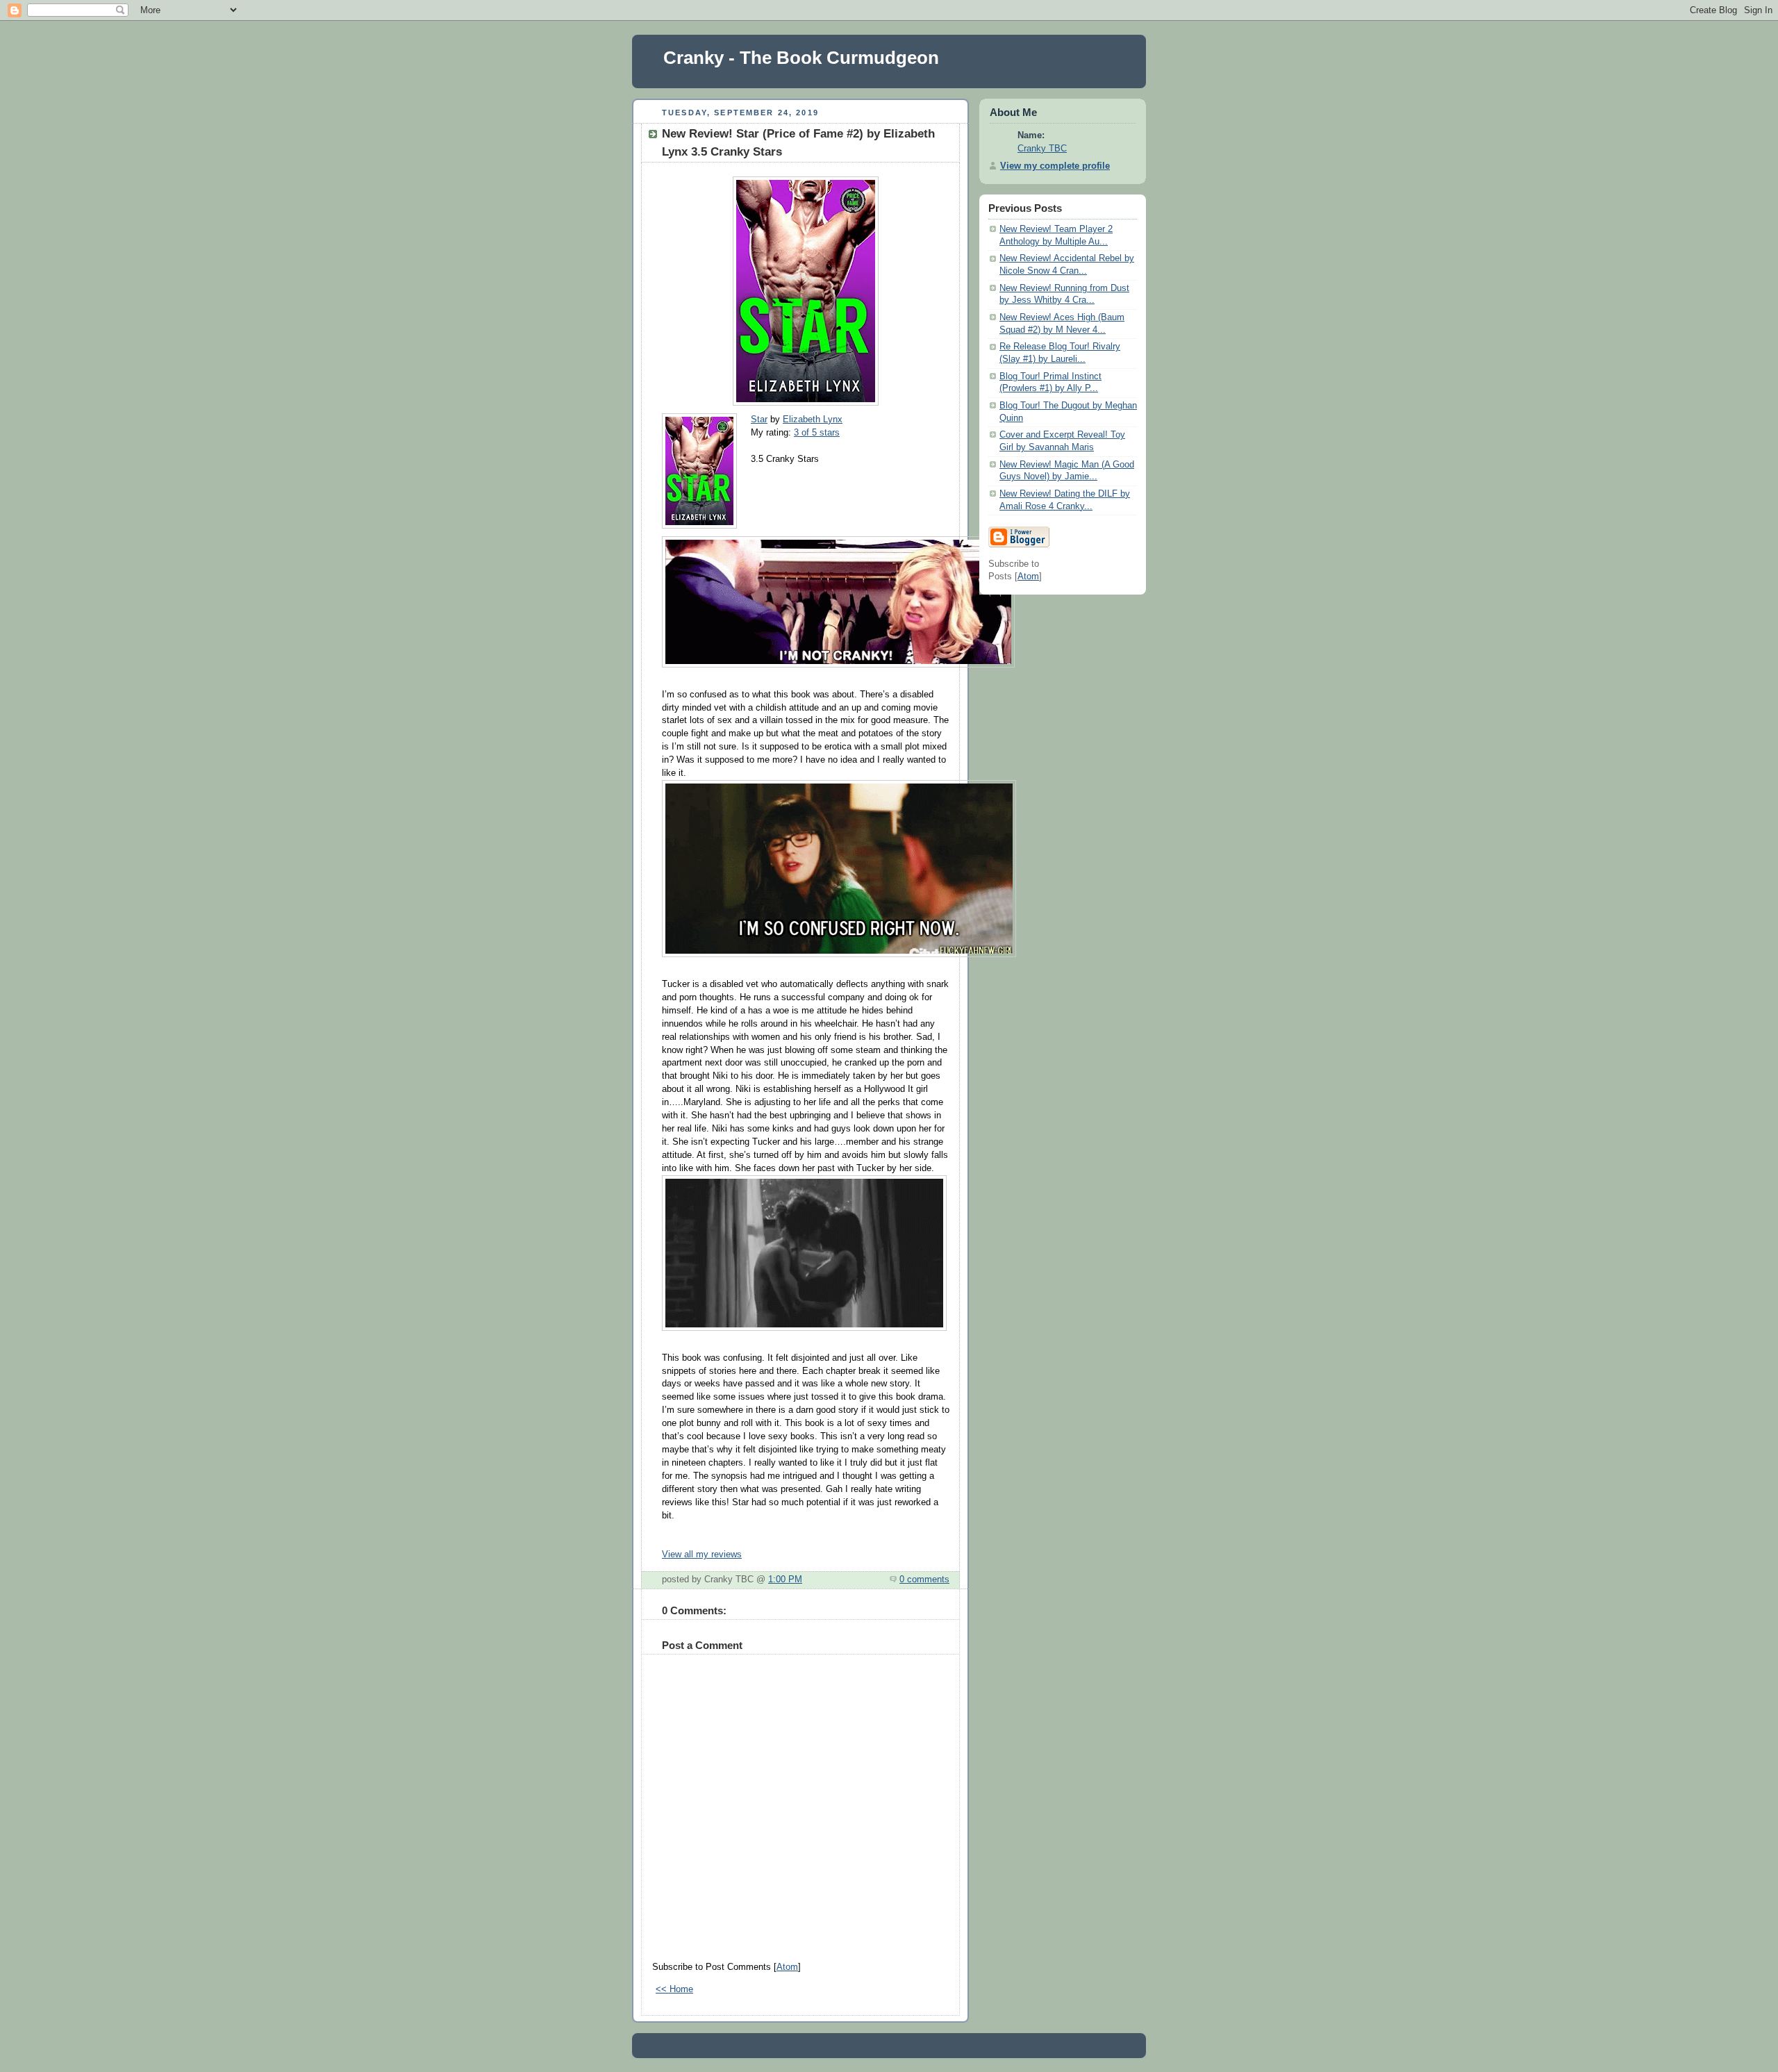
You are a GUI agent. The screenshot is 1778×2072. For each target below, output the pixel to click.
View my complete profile (1055, 166)
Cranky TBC (1042, 149)
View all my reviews (702, 1555)
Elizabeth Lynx (813, 420)
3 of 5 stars (817, 433)
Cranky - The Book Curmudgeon (801, 58)
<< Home (674, 1989)
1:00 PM (785, 1580)
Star (759, 420)
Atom (787, 1967)
